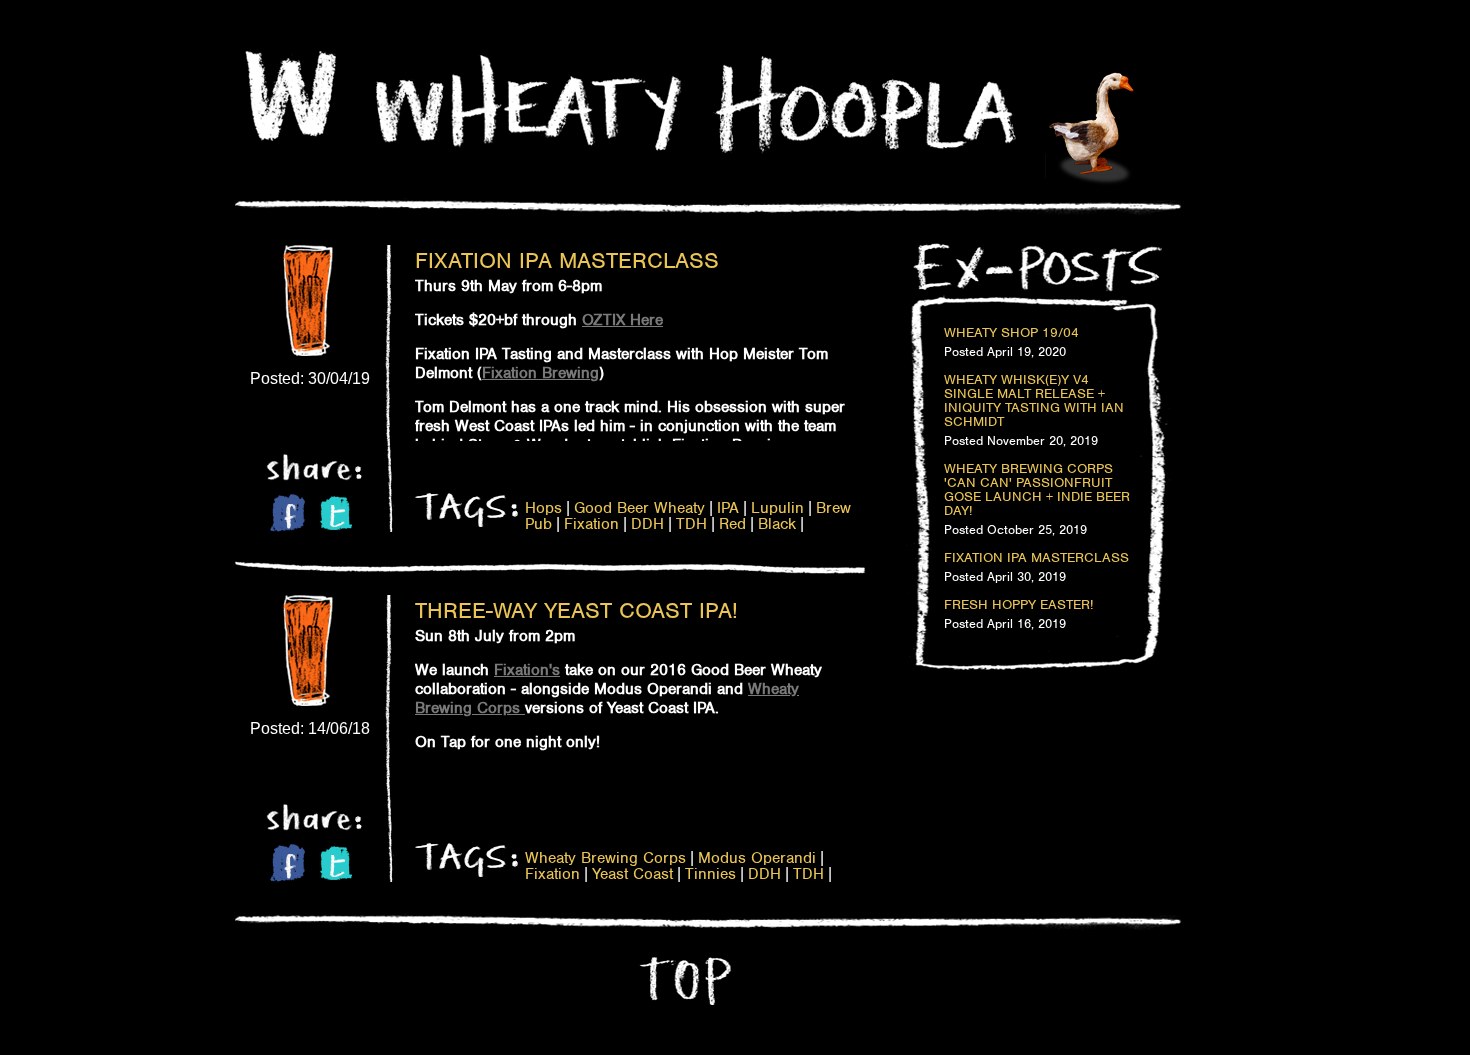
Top (683, 981)
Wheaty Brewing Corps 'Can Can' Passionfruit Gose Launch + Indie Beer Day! (1037, 490)
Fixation (591, 524)
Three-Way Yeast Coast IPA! (576, 610)
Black (777, 524)
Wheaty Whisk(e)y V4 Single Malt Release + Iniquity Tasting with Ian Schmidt (1034, 401)
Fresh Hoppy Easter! (1018, 605)
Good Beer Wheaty (639, 508)
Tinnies (710, 874)
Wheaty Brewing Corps (605, 858)
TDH (691, 524)
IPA (728, 508)
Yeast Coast (632, 874)
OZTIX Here (622, 320)
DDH (647, 524)
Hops (543, 508)
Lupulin (777, 508)
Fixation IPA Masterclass (567, 260)
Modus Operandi (757, 858)
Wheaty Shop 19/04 (1011, 333)
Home (291, 96)
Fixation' (523, 670)
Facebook (287, 512)
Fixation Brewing (540, 373)
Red (732, 524)
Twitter (336, 513)
